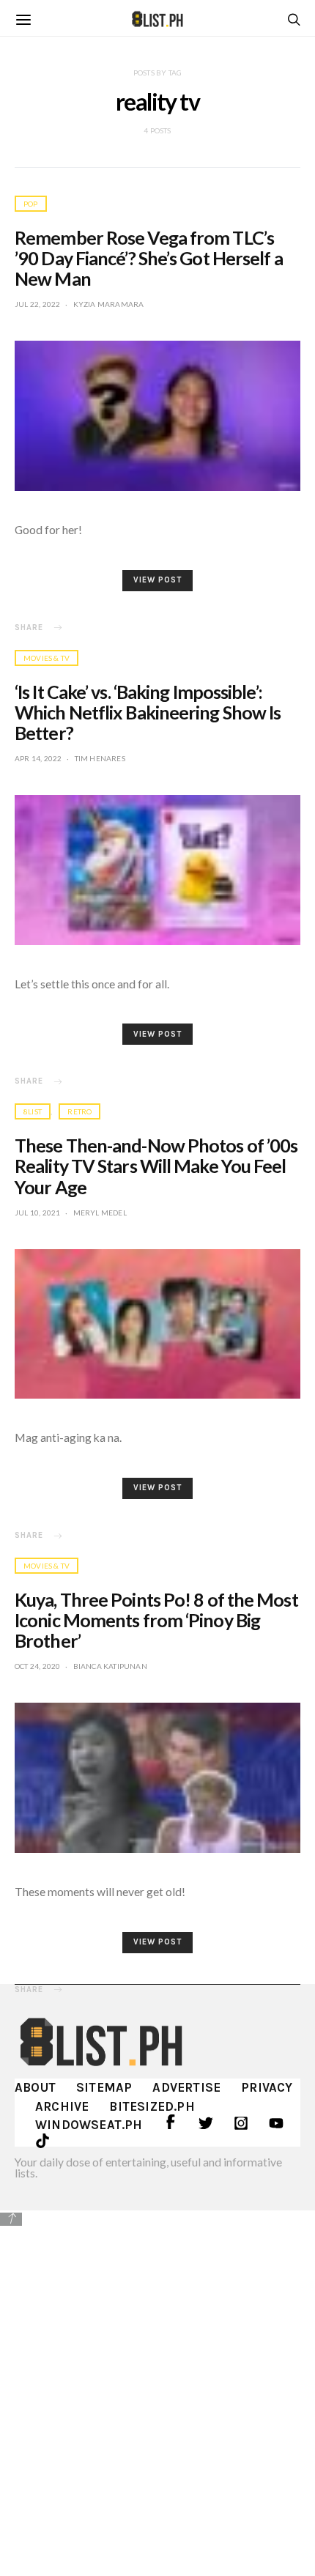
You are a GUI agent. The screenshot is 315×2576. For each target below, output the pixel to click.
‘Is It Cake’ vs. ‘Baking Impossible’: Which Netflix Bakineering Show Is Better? (148, 712)
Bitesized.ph (152, 2106)
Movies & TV (47, 658)
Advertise (186, 2087)
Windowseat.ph (89, 2125)
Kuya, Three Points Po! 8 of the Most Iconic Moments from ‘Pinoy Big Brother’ (156, 1620)
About (35, 2087)
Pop (31, 204)
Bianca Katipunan (110, 1666)
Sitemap (104, 2087)
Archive (62, 2106)
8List (33, 1111)
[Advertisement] (157, 2391)
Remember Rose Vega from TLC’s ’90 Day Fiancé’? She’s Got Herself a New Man (149, 258)
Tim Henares (100, 758)
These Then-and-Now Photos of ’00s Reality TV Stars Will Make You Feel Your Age (156, 1166)
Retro (79, 1111)
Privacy (267, 2087)
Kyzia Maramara (109, 304)
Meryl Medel (100, 1213)
